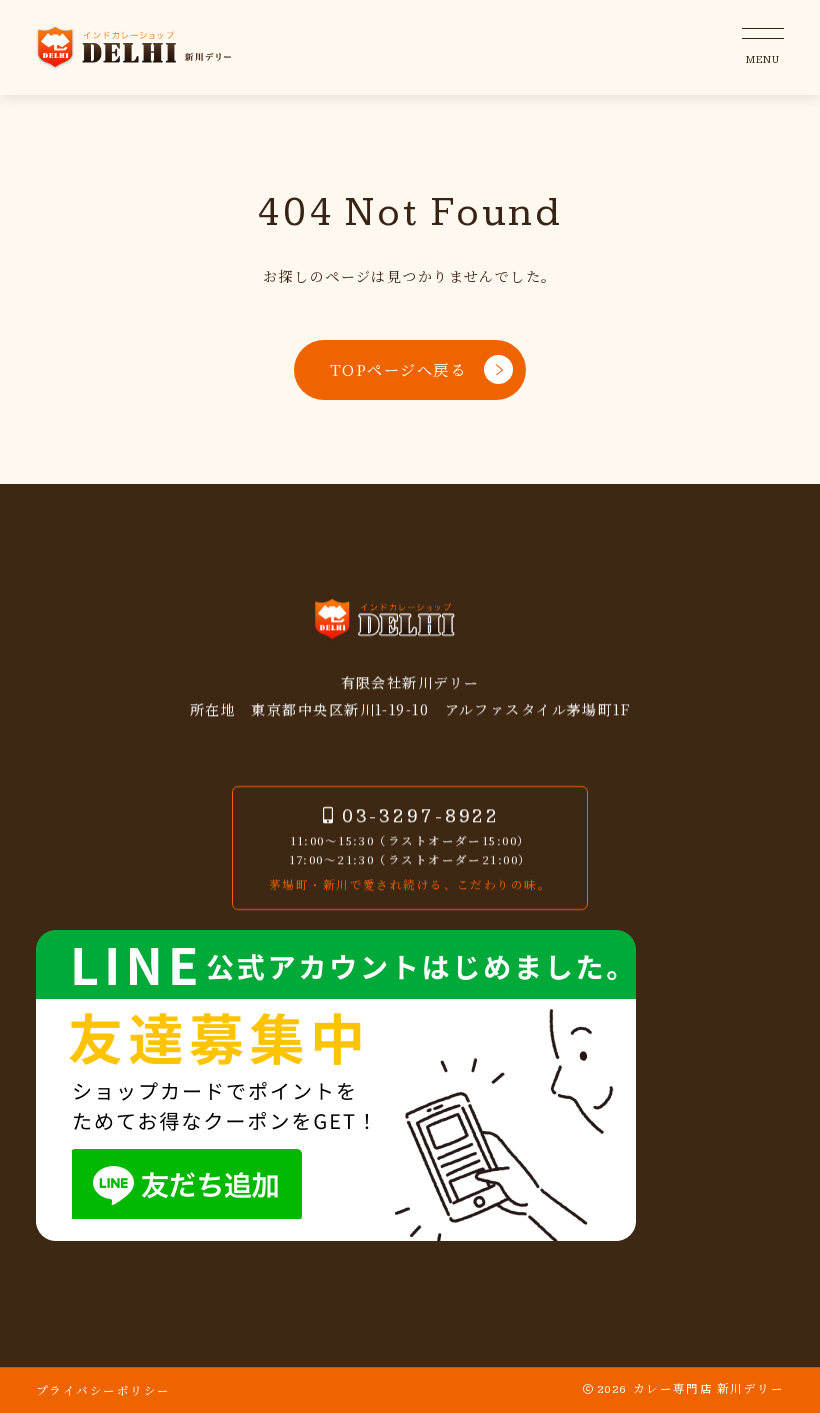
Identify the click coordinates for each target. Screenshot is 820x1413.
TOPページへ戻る (398, 369)
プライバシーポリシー (103, 1390)
